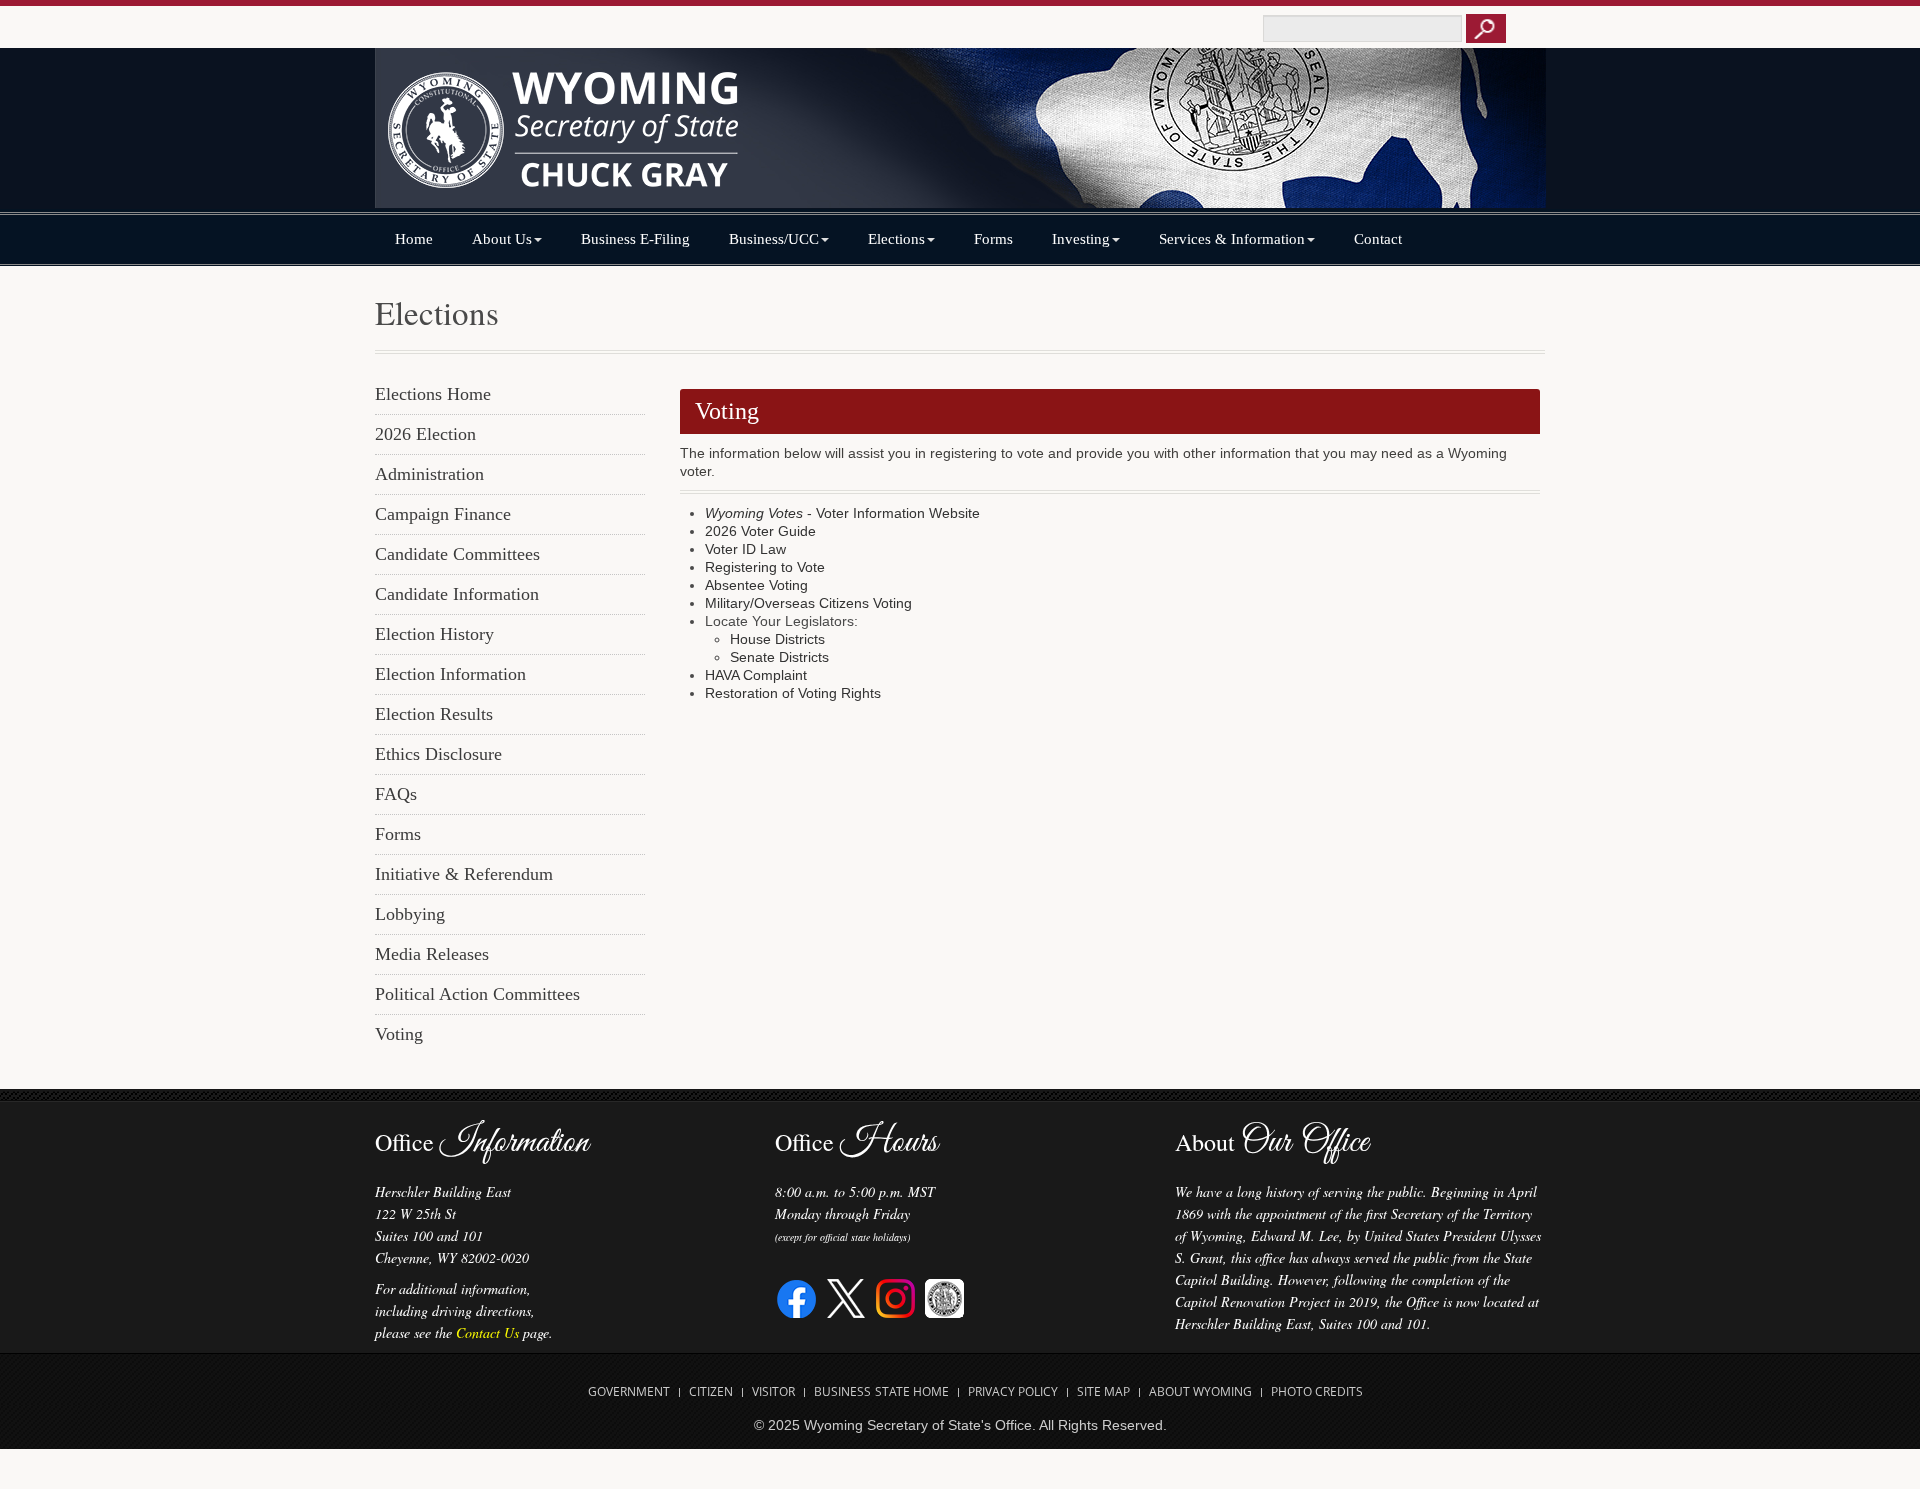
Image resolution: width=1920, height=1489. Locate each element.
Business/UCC (774, 239)
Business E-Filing (635, 239)
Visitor (773, 1391)
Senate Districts (779, 657)
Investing (1081, 239)
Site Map (1103, 1391)
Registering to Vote (765, 567)
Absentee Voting (756, 585)
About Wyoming (1200, 1391)
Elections (896, 239)
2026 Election (425, 434)
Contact (1378, 239)
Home (414, 239)
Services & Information (1232, 239)
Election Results (434, 714)
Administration (429, 474)
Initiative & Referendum (464, 874)
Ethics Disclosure (438, 754)
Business (842, 1391)
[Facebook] (797, 1296)
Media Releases (432, 954)
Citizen (711, 1391)
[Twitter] (846, 1296)
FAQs (396, 794)
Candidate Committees (457, 554)
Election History (434, 634)
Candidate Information (457, 594)
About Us (502, 239)
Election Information (450, 674)
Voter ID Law (745, 549)
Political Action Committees (477, 994)
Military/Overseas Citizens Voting (808, 603)
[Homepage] (960, 137)
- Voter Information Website (842, 513)
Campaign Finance (443, 514)
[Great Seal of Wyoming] (944, 1296)
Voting (399, 1034)
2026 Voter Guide (760, 531)
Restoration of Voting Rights (793, 693)
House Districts (777, 639)
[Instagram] (895, 1296)
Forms (993, 239)
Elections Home (433, 394)
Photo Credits (1317, 1391)
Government (629, 1391)
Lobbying (410, 914)
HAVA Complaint (756, 675)
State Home (912, 1391)
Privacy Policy (1013, 1391)
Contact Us (487, 1332)
